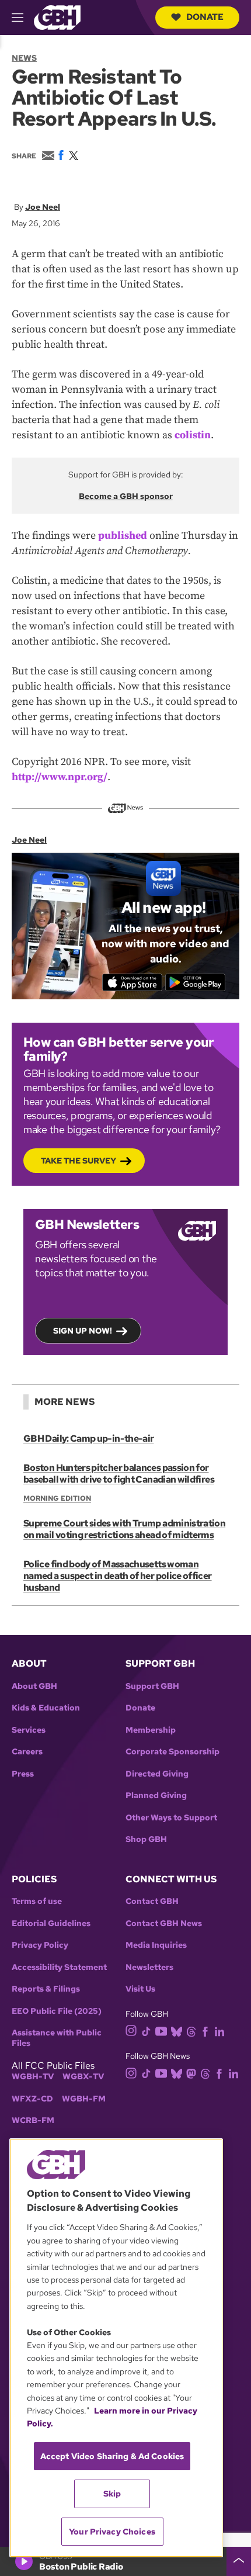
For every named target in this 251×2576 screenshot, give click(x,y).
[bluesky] (177, 2030)
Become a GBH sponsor (126, 496)
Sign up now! (83, 1331)
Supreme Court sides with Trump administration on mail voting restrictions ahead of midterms (124, 1529)
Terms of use (37, 1901)
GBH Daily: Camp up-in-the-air (88, 1438)
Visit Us (140, 1989)
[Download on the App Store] (132, 982)
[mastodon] (191, 2073)
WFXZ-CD (32, 2099)
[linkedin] (219, 2030)
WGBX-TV (83, 2077)
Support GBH (152, 1686)
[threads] (191, 2030)
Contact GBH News (164, 1924)
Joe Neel (43, 207)
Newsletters (149, 1967)
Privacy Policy (40, 1945)
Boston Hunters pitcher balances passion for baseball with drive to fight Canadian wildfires (119, 1474)
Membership (151, 1730)
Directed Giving (157, 1774)
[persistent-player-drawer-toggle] (239, 2561)
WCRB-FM (33, 2120)
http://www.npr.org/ (60, 777)
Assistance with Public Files (57, 2038)
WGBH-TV (33, 2077)
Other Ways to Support (171, 1818)
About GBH (34, 1686)
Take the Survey (79, 1161)
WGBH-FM (84, 2099)
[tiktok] (146, 2030)
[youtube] (161, 2030)
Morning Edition (57, 1498)
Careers (27, 1752)
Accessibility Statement (59, 1967)
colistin (193, 435)
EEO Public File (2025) (57, 2011)
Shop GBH (146, 1839)
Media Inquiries (156, 1945)
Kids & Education (46, 1708)
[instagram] (131, 2030)
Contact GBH (152, 1901)
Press (23, 1774)
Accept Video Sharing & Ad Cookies (112, 2456)
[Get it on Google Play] (195, 982)
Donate (205, 17)
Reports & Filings (46, 1989)
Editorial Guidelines (51, 1924)
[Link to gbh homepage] (57, 17)
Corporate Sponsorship (172, 1752)
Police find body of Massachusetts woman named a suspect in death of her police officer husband (118, 1576)
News (24, 58)
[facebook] (205, 2030)
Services (29, 1730)
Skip (112, 2494)
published (123, 536)
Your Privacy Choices (112, 2532)
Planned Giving (156, 1796)
